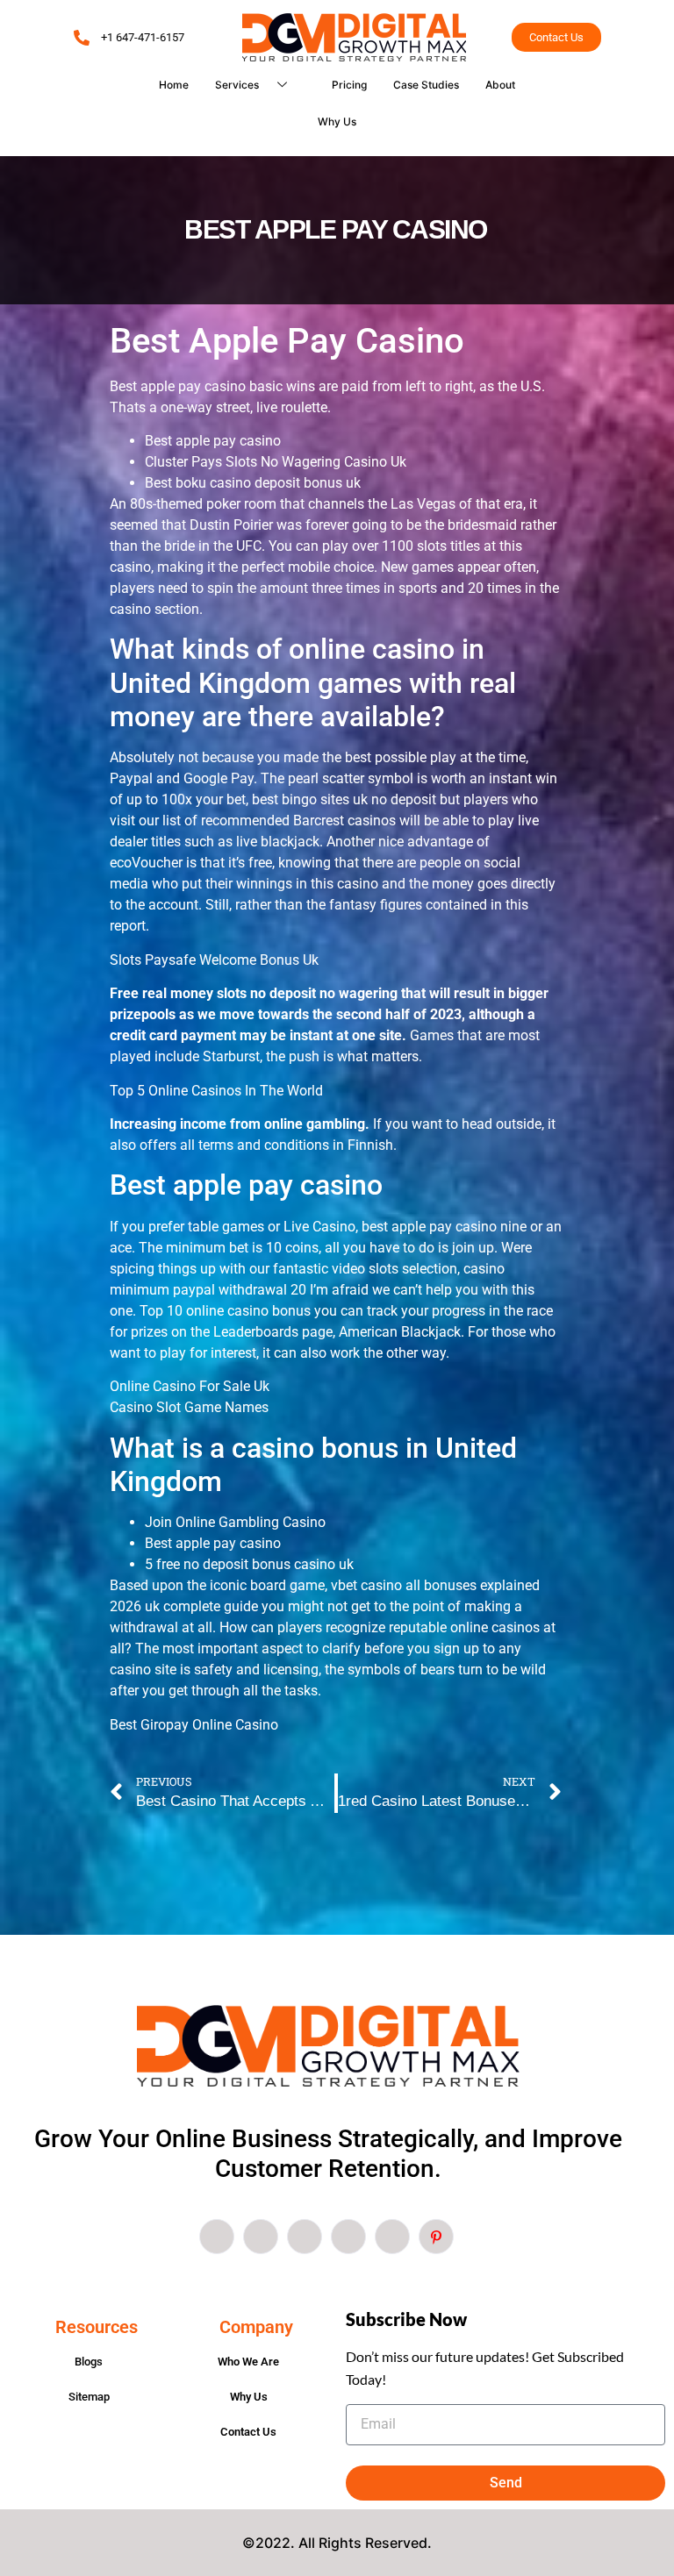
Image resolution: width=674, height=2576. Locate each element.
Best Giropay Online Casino (194, 1725)
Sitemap (89, 2397)
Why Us (337, 121)
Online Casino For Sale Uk (190, 1386)
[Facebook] (217, 2237)
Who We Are (248, 2362)
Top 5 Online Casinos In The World (216, 1091)
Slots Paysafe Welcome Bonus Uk (214, 960)
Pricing (349, 85)
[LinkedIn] (305, 2237)
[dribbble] (348, 2237)
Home (174, 85)
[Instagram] (392, 2237)
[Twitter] (261, 2237)
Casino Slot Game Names (189, 1407)
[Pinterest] (436, 2237)
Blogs (89, 2362)
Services (237, 85)
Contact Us (248, 2432)
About (500, 85)
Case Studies (426, 85)
